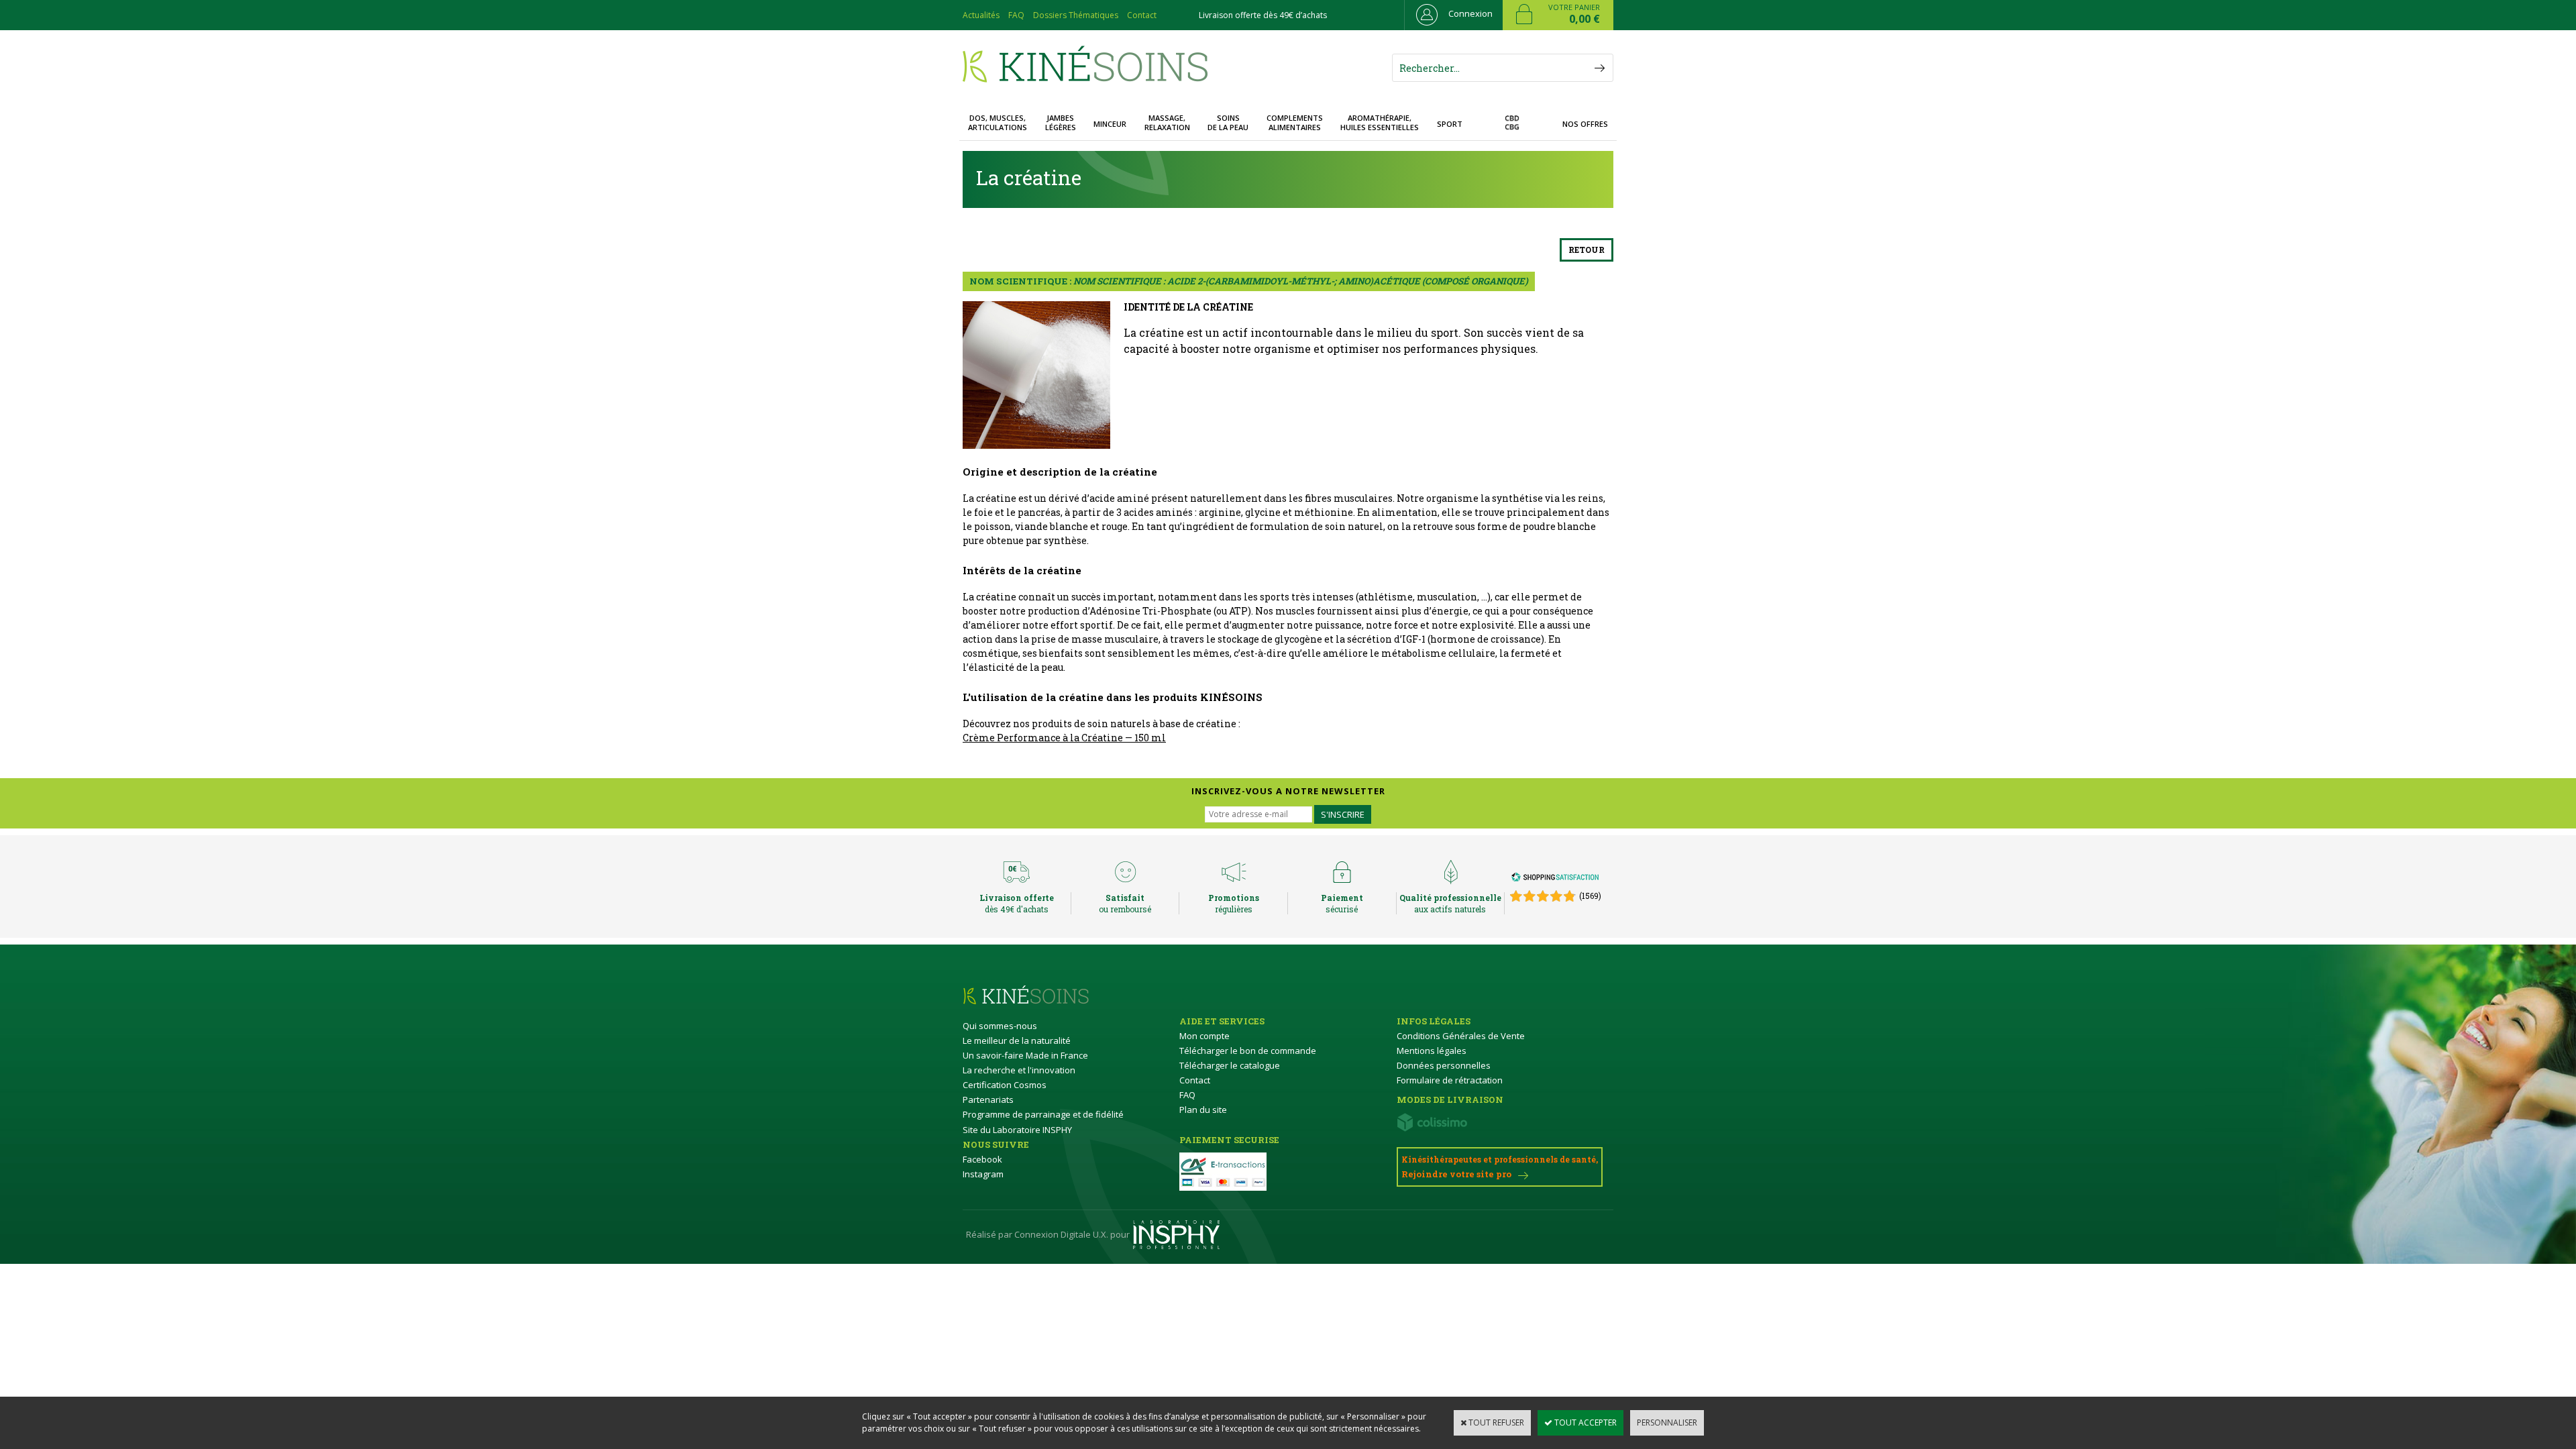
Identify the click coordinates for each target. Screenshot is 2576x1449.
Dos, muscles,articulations (998, 122)
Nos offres (1585, 124)
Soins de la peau (1228, 122)
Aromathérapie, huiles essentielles (1380, 122)
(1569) (1590, 896)
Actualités (981, 15)
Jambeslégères (1061, 122)
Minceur (1110, 124)
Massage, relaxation (1167, 122)
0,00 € (1585, 19)
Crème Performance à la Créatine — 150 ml (1064, 738)
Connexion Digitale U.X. (1061, 1234)
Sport (1450, 124)
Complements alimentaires (1295, 122)
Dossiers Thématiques (1076, 15)
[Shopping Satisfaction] (1555, 879)
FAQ (1016, 15)
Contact (1142, 15)
